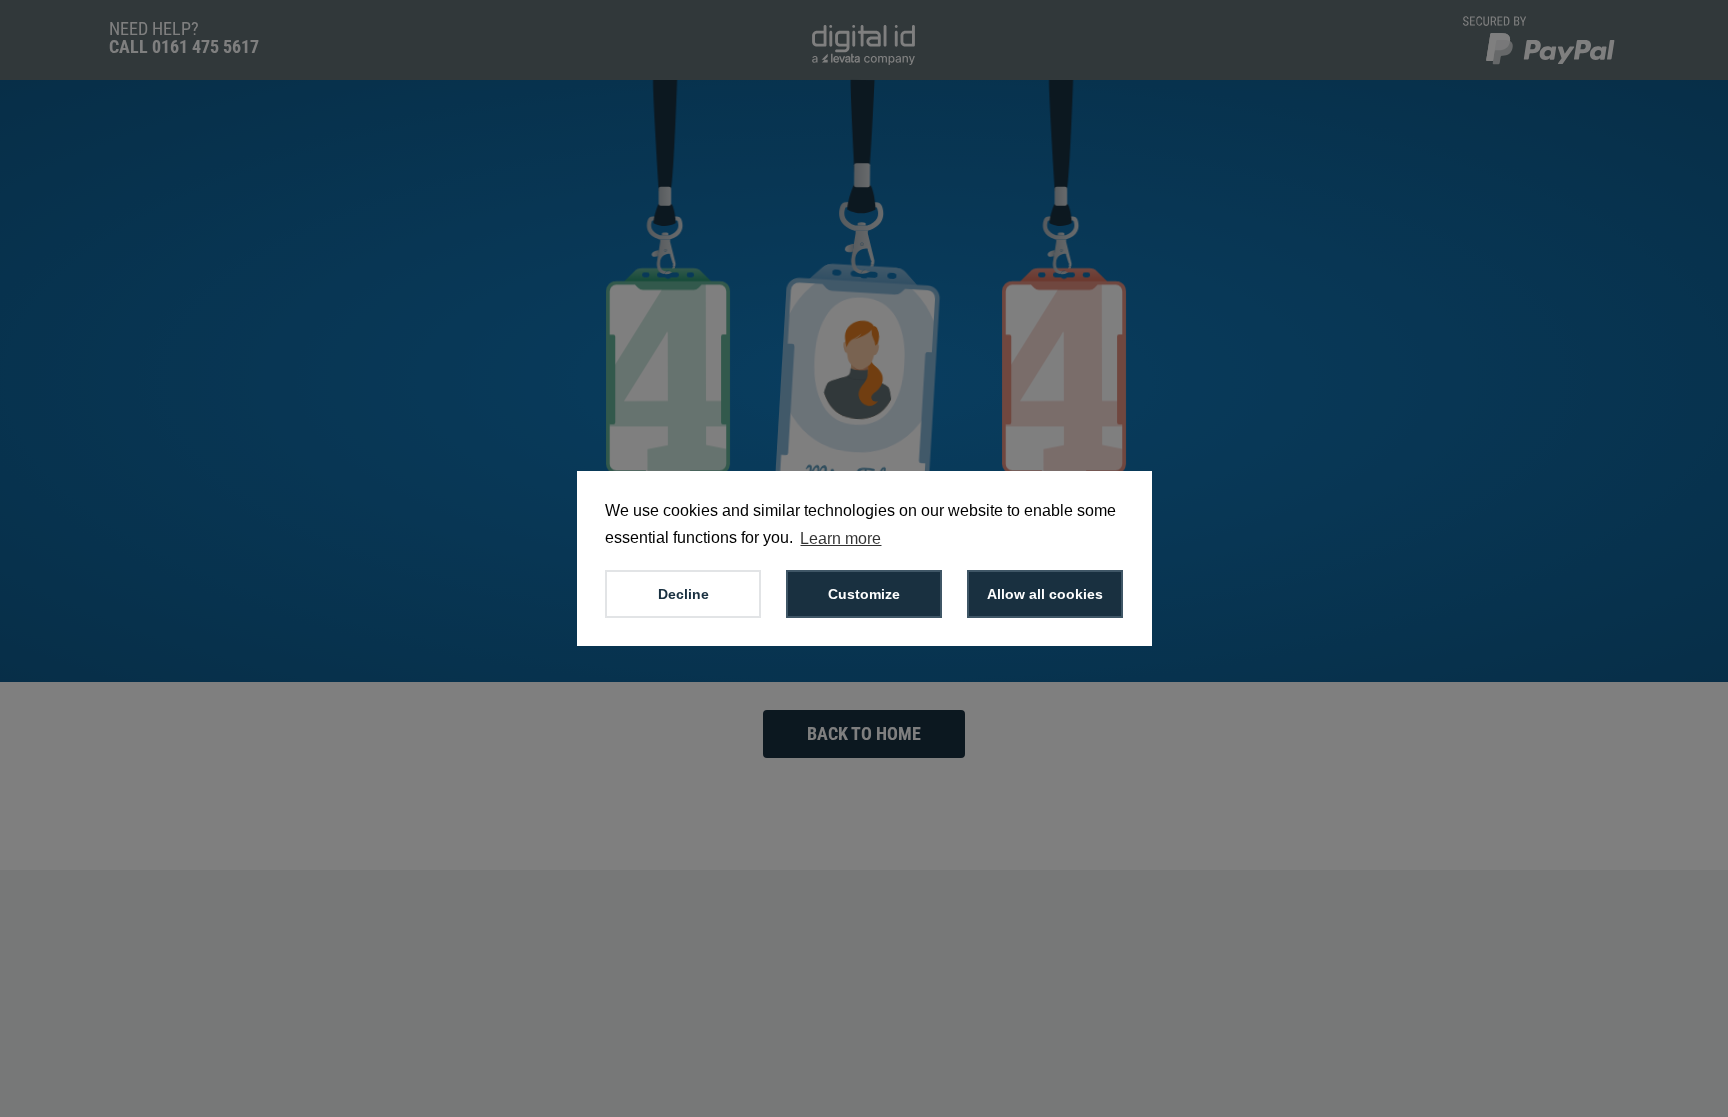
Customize (864, 594)
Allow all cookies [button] (1045, 594)
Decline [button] (683, 594)
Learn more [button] (840, 538)
